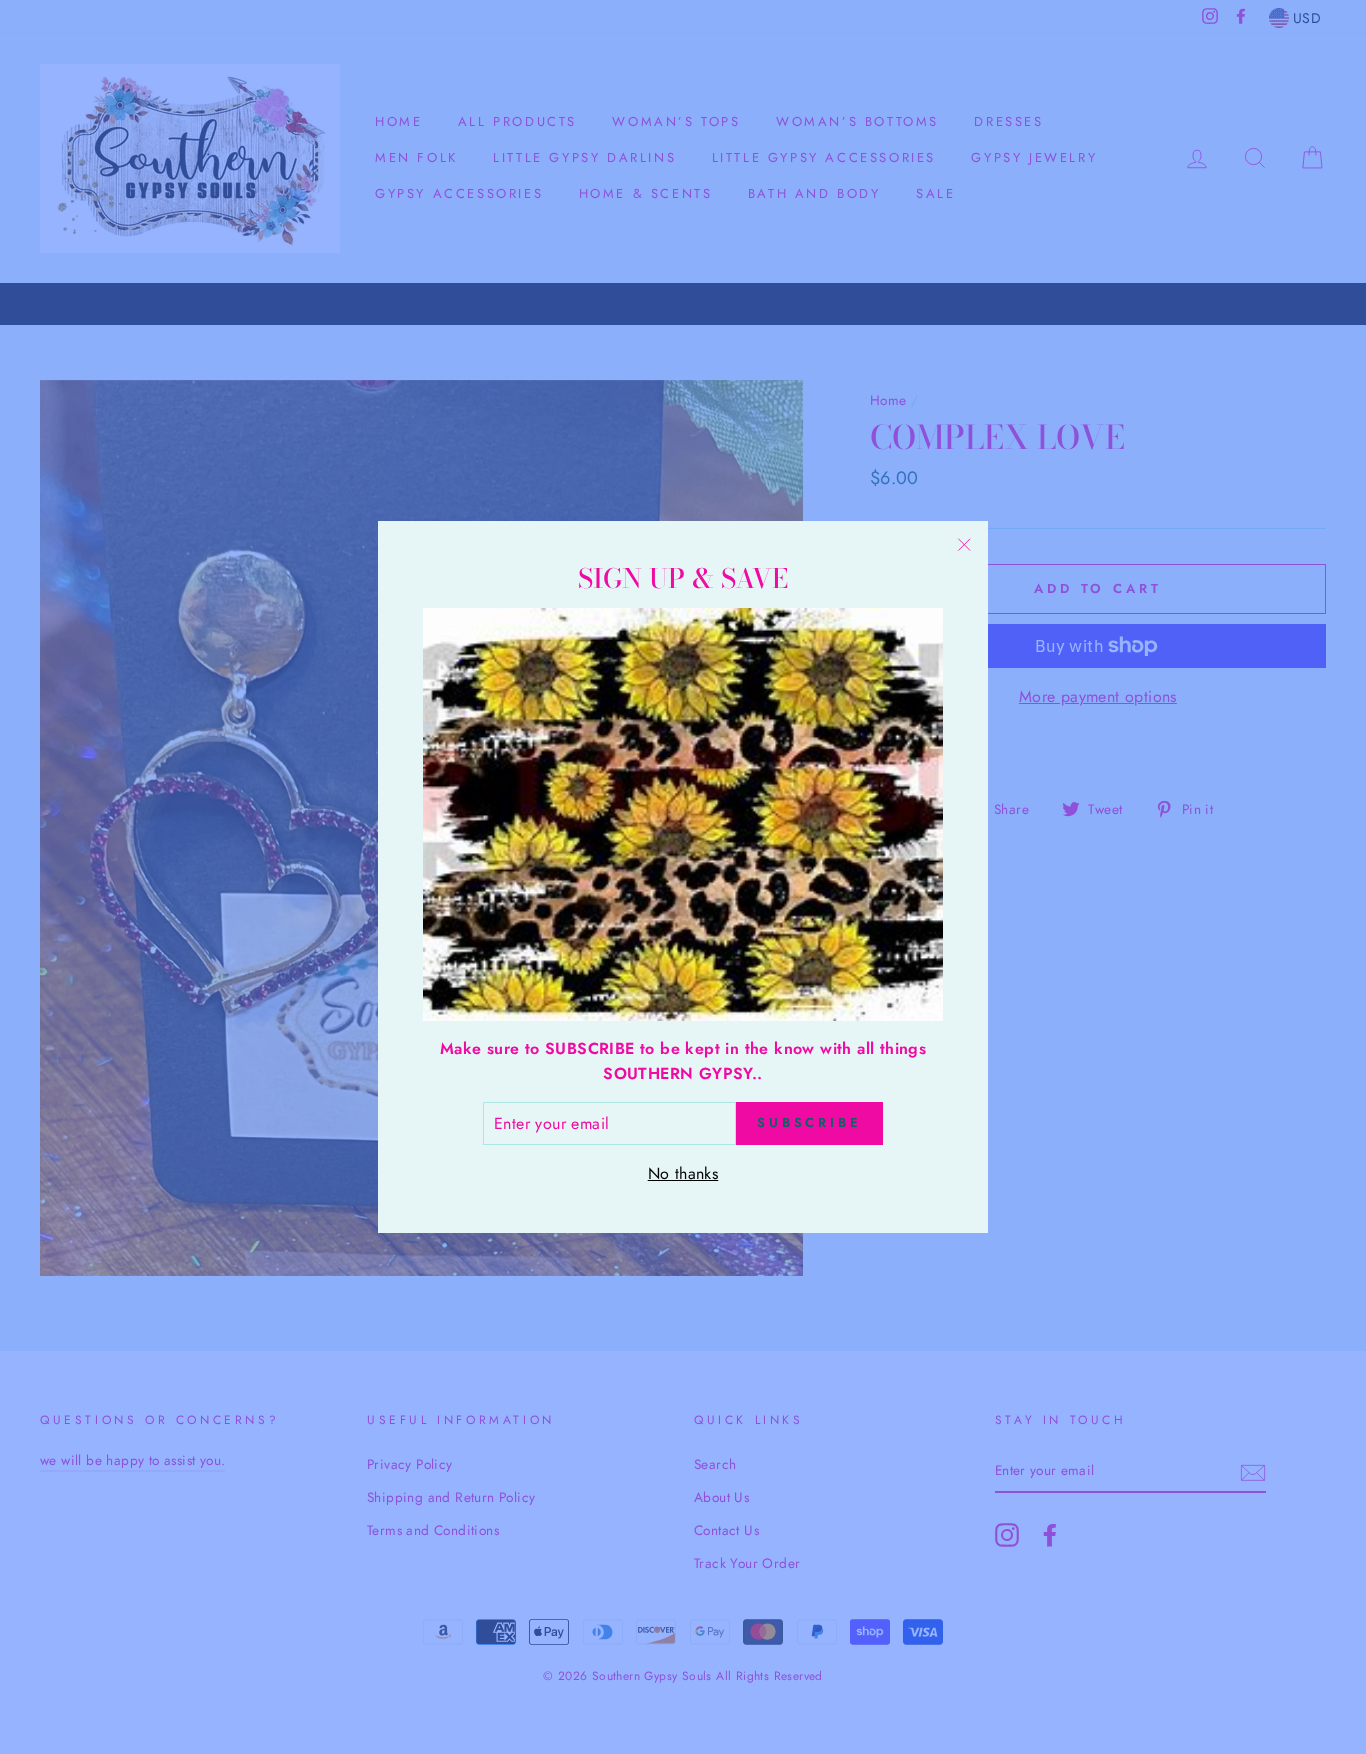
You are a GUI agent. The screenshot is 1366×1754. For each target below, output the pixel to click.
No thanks (683, 1173)
